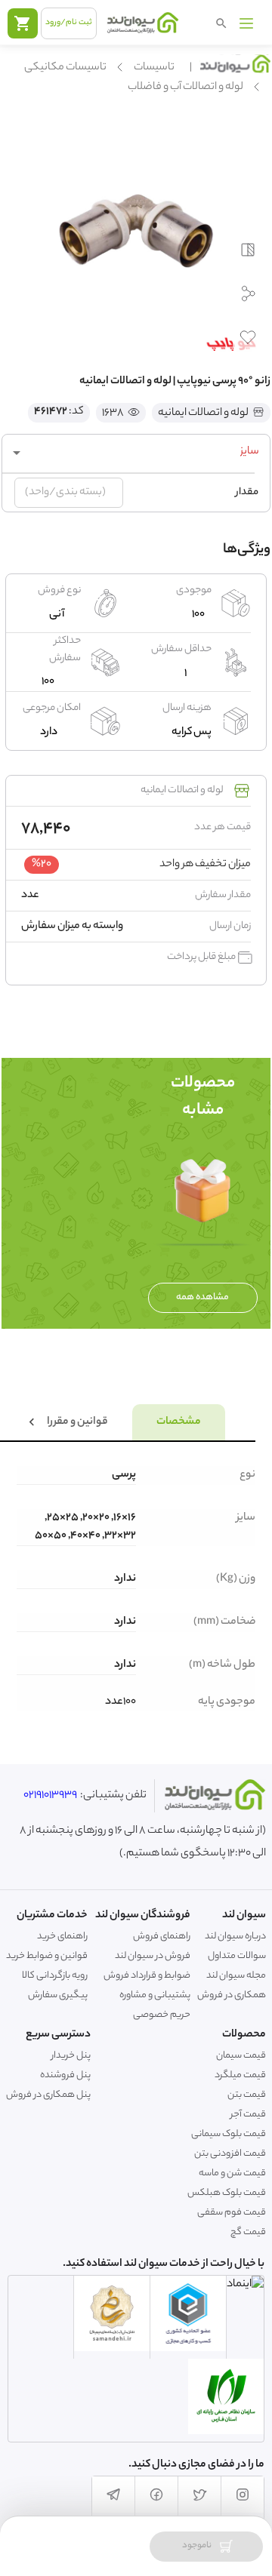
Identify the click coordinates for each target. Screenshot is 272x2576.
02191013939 (50, 1796)
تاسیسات (154, 68)
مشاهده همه (202, 1297)
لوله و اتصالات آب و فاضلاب (185, 88)
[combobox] (136, 453)
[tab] (179, 1422)
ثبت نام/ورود (69, 23)
